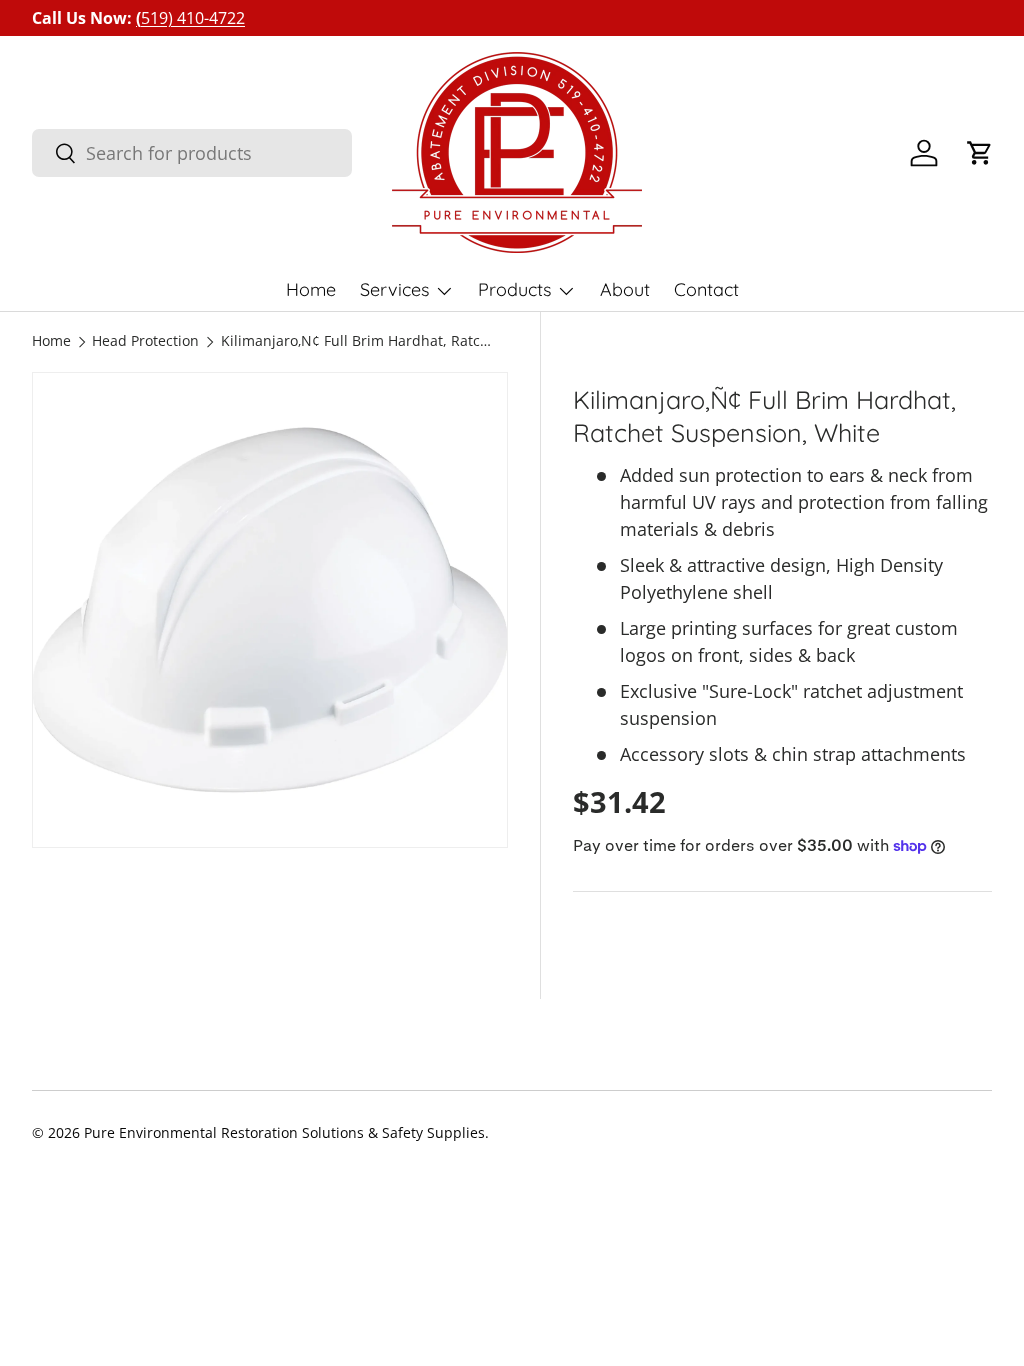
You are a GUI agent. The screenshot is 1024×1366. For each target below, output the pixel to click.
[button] (980, 153)
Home (311, 289)
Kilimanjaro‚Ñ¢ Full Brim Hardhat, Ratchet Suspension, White (356, 342)
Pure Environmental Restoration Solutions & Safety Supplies (284, 1133)
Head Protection (145, 342)
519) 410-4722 (190, 18)
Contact (706, 289)
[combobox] (192, 153)
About (625, 289)
